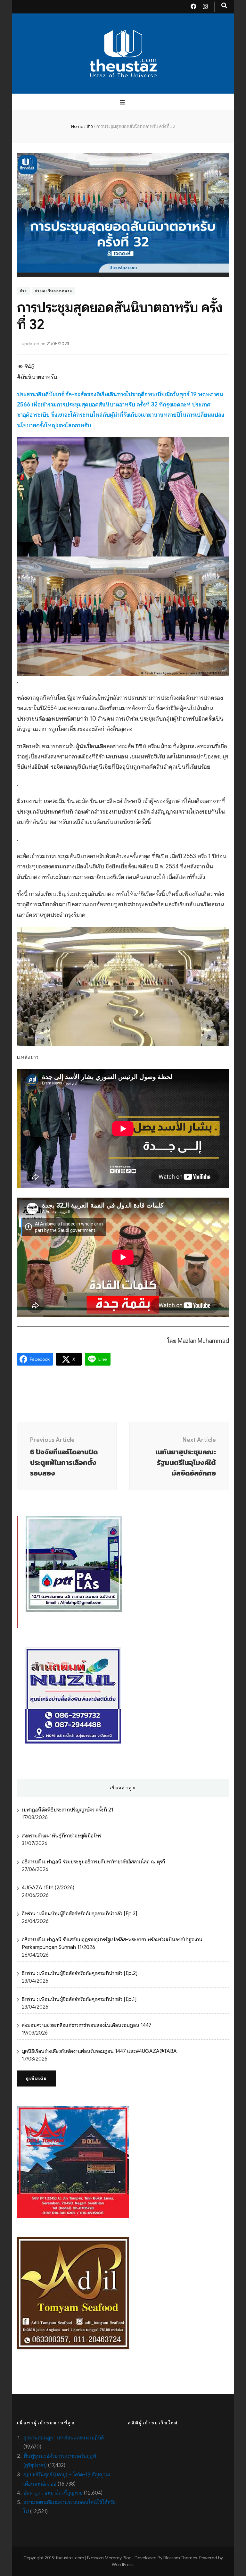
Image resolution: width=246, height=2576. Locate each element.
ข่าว (23, 291)
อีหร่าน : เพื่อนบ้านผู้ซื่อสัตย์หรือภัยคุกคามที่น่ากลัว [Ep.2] (80, 1973)
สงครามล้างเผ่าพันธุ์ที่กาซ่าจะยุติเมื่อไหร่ (61, 1836)
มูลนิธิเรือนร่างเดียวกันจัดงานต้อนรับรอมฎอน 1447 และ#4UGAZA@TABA (99, 2051)
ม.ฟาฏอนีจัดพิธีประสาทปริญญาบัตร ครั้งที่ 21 (68, 1810)
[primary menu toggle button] (123, 102)
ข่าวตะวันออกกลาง (54, 291)
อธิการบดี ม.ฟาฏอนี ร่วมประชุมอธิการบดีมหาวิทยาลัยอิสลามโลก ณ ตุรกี (93, 1862)
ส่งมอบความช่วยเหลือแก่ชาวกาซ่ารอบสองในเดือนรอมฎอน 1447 (87, 2025)
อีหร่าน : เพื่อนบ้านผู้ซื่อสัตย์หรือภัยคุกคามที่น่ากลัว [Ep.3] (79, 1914)
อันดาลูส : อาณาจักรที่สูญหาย (53, 2493)
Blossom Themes (180, 2558)
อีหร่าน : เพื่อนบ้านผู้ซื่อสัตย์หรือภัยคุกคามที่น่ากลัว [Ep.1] (79, 1999)
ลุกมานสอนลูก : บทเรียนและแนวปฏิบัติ (64, 2438)
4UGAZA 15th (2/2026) (48, 1888)
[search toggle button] (224, 6)
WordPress (123, 2564)
